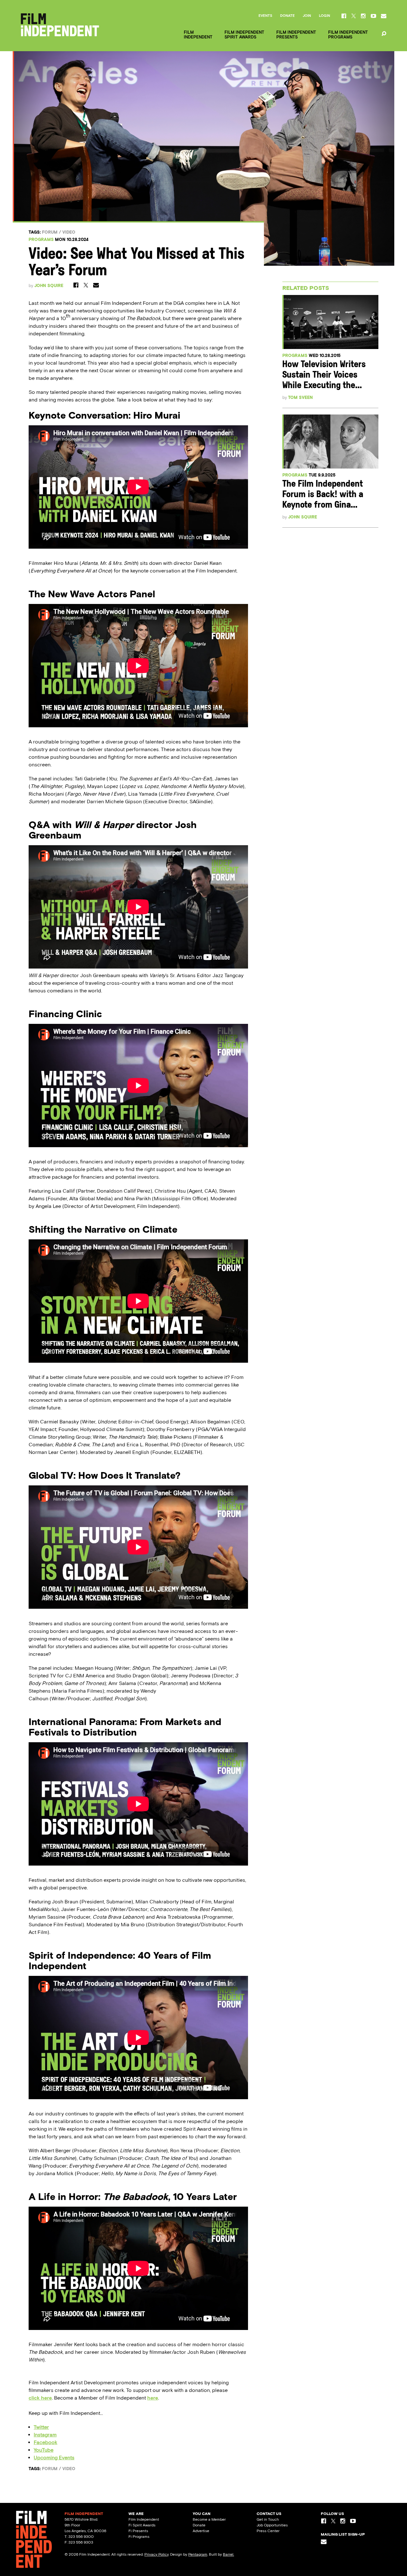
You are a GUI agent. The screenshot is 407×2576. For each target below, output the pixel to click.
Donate (287, 16)
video (69, 232)
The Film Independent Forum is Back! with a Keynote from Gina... (323, 495)
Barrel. (228, 2554)
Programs (41, 240)
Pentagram (198, 2554)
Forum (50, 232)
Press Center (268, 2531)
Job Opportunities (272, 2525)
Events (265, 16)
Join (307, 16)
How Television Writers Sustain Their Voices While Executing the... (324, 375)
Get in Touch (268, 2519)
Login (324, 16)
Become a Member (209, 2519)
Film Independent (144, 2519)
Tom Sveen (300, 397)
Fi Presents (138, 2531)
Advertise (201, 2531)
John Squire (49, 286)
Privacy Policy (156, 2554)
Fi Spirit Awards (142, 2525)
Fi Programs (139, 2537)
